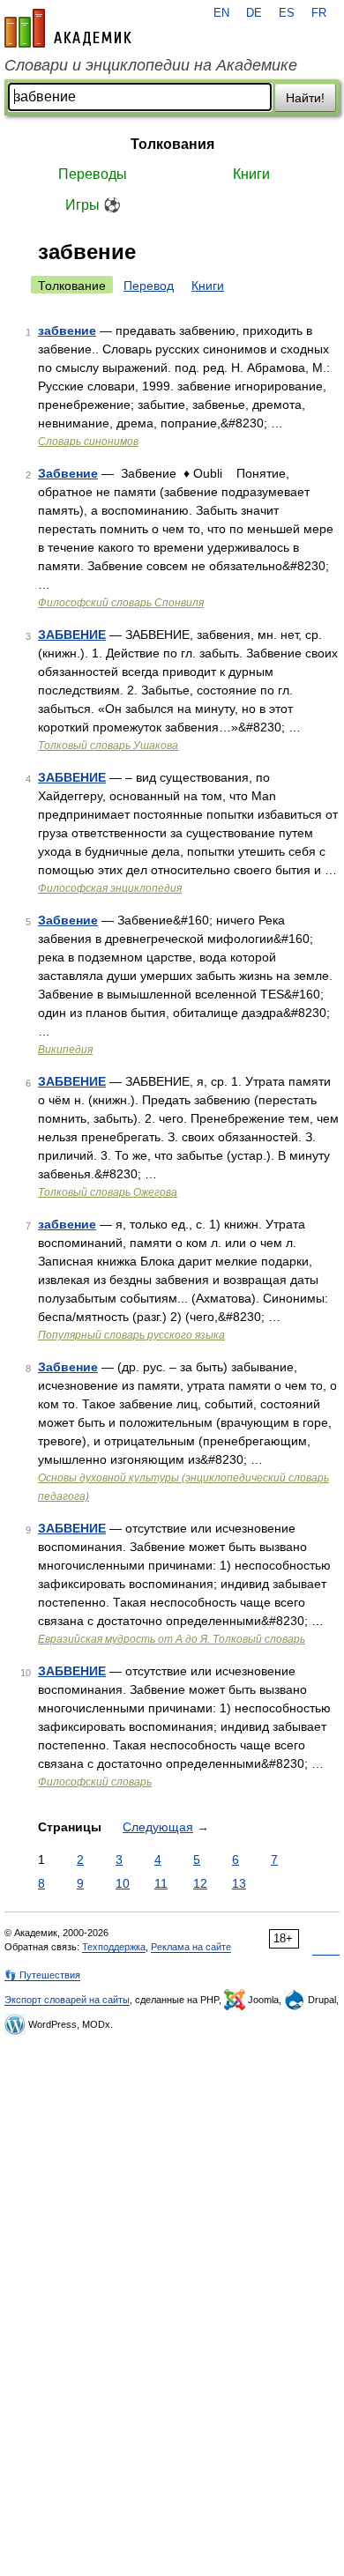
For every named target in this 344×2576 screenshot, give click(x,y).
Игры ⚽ (93, 205)
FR (319, 13)
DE (254, 13)
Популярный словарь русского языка (131, 1335)
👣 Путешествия (42, 1975)
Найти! (305, 98)
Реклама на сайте (191, 1947)
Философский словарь (95, 1782)
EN (221, 13)
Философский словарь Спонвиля (121, 603)
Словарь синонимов (88, 442)
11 (161, 1883)
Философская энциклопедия (110, 888)
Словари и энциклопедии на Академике (151, 65)
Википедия (65, 1050)
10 (123, 1883)
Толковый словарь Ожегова (108, 1192)
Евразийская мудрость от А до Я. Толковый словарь (172, 1639)
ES (287, 13)
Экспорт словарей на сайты (67, 2000)
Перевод (149, 286)
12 (200, 1883)
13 (239, 1883)
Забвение (68, 473)
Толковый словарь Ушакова (108, 746)
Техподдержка (114, 1947)
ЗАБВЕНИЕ (72, 635)
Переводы (93, 174)
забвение (67, 330)
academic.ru (68, 28)
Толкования (172, 144)
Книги (251, 174)
